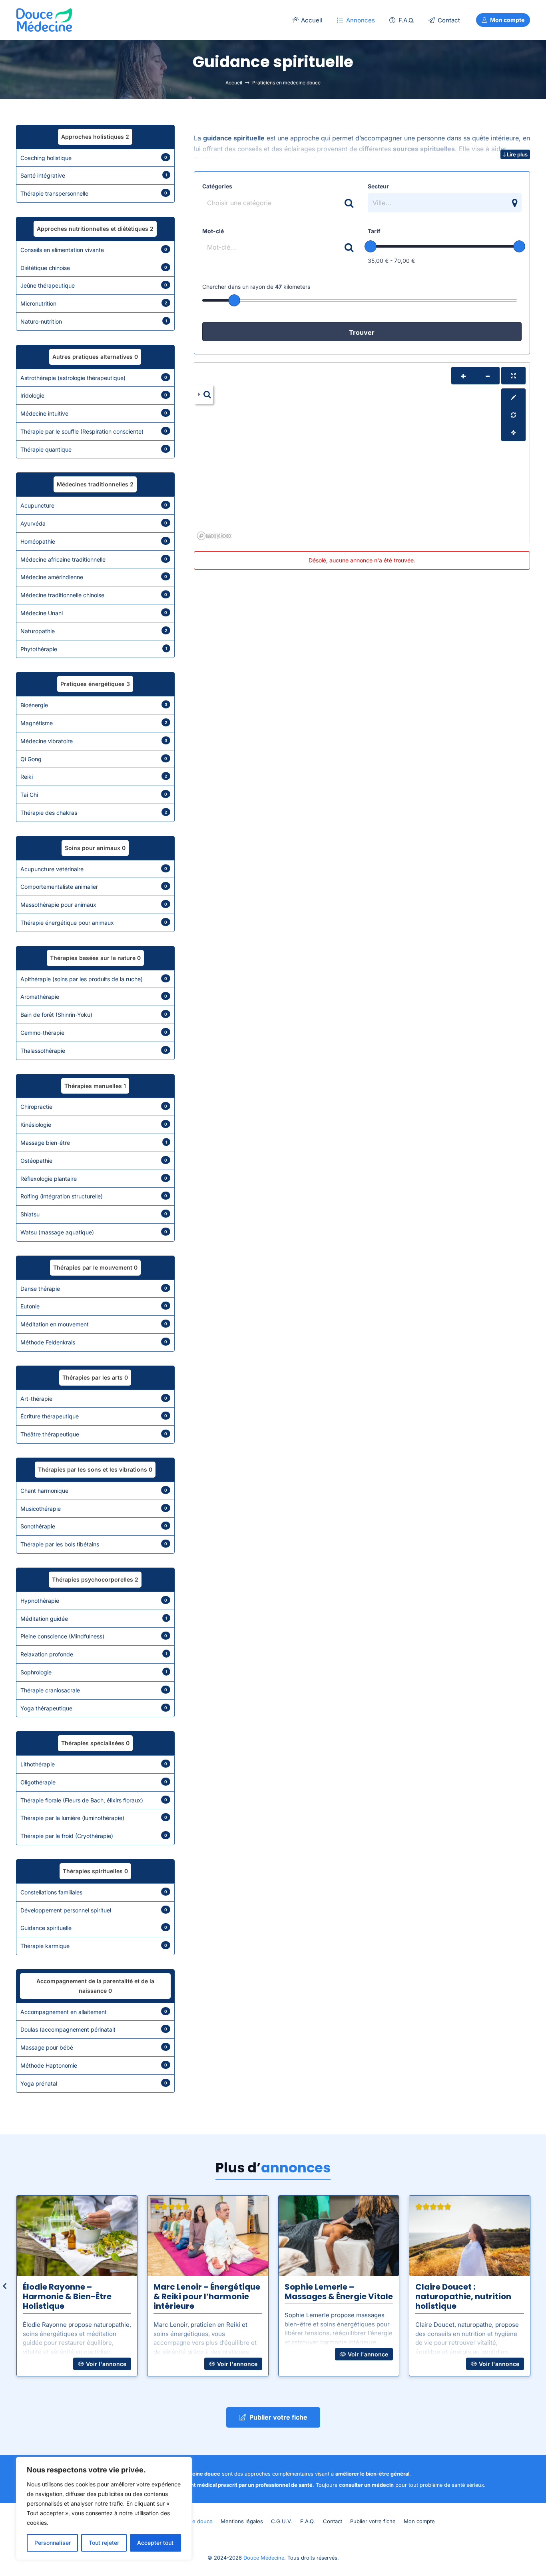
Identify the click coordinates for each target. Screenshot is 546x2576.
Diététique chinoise (94, 268)
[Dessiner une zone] (513, 397)
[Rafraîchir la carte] (513, 415)
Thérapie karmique (94, 1946)
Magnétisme (94, 723)
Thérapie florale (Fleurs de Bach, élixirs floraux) (94, 1800)
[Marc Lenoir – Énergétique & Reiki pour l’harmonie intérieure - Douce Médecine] (208, 2236)
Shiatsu (94, 1214)
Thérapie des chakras (94, 813)
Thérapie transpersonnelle (94, 193)
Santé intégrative (94, 175)
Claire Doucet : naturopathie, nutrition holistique (463, 2296)
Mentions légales (242, 2521)
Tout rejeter (104, 2543)
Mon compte (419, 2521)
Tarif (374, 231)
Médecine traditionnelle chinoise (94, 595)
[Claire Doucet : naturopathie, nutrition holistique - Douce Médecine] (470, 2236)
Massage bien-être (94, 1143)
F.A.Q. (308, 2521)
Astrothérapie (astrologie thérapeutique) (94, 378)
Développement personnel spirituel (94, 1910)
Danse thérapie (94, 1289)
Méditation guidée (94, 1619)
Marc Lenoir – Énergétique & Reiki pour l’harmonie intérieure (207, 2296)
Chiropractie (94, 1107)
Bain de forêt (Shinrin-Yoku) (94, 1015)
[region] (104, 2508)
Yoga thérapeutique (94, 1708)
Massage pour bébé (94, 2047)
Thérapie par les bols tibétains (94, 1544)
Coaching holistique (94, 158)
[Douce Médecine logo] (44, 20)
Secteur (378, 186)
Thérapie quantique (94, 449)
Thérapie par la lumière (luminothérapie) (94, 1818)
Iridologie (94, 395)
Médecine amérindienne (94, 577)
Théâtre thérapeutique (94, 1434)
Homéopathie (94, 541)
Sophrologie (94, 1672)
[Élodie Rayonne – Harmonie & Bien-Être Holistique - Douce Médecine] (77, 2236)
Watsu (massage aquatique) (94, 1232)
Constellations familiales (94, 1892)
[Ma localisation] (513, 432)
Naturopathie (94, 631)
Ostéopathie (94, 1161)
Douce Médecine (264, 2558)
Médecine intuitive (94, 413)
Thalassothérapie (94, 1051)
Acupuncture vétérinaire (94, 869)
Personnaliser (53, 2543)
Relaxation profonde (94, 1654)
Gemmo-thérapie (94, 1033)
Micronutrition (94, 303)
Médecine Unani (94, 613)
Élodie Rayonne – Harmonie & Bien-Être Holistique (67, 2296)
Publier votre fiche (373, 2521)
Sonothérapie (94, 1526)
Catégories (217, 186)
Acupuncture (94, 505)
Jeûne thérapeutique (94, 285)
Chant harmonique (94, 1491)
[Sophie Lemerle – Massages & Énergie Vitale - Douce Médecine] (339, 2236)
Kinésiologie (94, 1125)
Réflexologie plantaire (94, 1179)
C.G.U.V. (282, 2521)
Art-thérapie (94, 1399)
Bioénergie (94, 705)
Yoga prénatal (94, 2083)
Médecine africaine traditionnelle (94, 559)
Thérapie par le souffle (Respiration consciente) (94, 431)
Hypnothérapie (94, 1601)
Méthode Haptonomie (94, 2065)
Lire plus (517, 154)
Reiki (94, 777)
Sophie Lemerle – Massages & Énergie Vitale (339, 2292)
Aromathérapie (94, 997)
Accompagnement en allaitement (94, 2012)
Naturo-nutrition (94, 321)
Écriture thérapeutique (94, 1416)
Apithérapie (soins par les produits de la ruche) (94, 979)
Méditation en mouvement (94, 1324)
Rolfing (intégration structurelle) (94, 1196)
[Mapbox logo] (214, 536)
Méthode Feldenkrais (94, 1342)
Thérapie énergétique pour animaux (94, 923)
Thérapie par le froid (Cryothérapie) (94, 1836)
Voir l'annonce (105, 2364)
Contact (333, 2521)
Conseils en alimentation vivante (94, 250)
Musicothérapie (94, 1509)
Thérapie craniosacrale (94, 1690)
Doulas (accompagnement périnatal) (94, 2029)
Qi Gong (94, 759)
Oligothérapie (94, 1782)
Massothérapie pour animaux (94, 905)
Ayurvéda (94, 523)
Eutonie (94, 1306)
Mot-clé (213, 231)
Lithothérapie (94, 1764)
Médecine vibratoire (94, 741)
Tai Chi (94, 795)
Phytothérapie (94, 649)
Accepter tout (155, 2543)
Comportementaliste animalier (94, 887)
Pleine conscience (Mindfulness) (94, 1636)
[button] (381, 20)
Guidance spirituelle (94, 1928)
